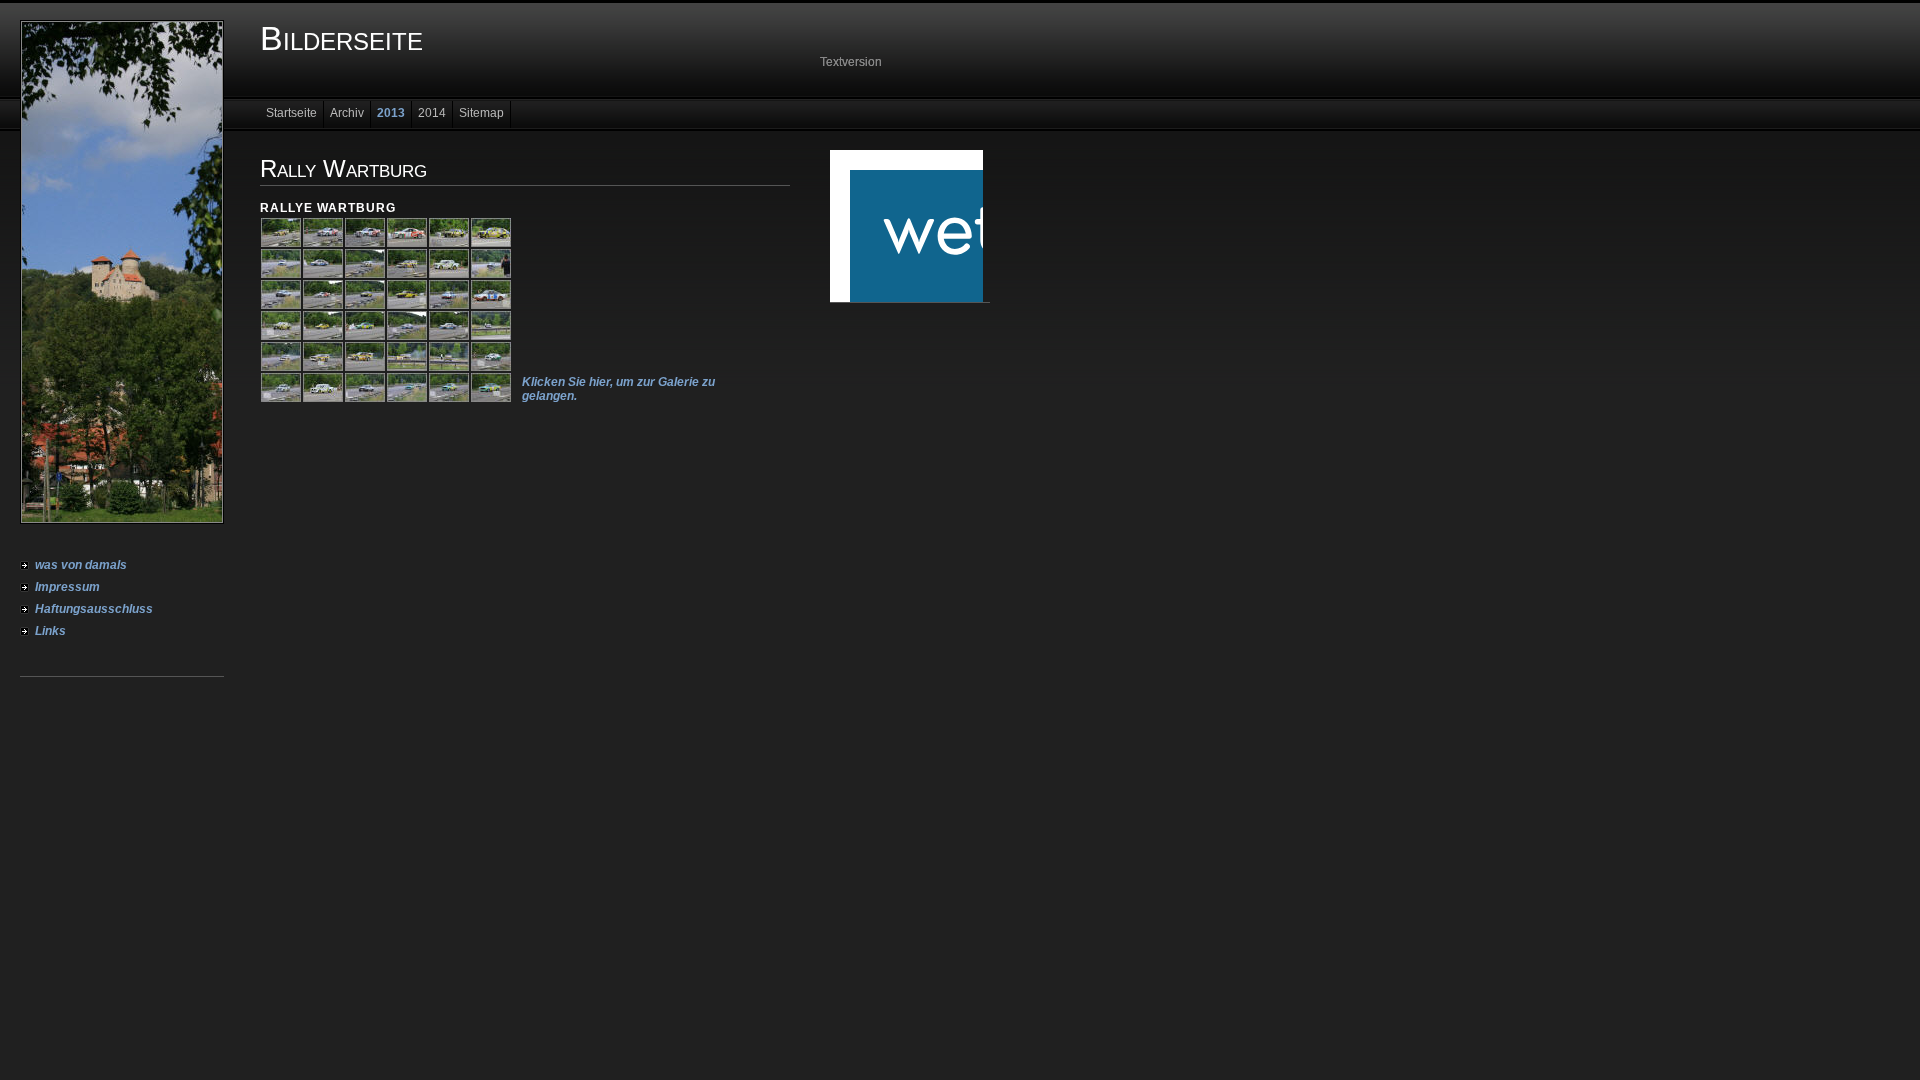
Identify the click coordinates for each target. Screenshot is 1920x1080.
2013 (391, 113)
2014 (432, 113)
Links (50, 631)
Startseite (291, 113)
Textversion (851, 62)
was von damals (81, 565)
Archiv (347, 113)
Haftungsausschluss (94, 609)
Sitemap (481, 113)
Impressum (67, 587)
